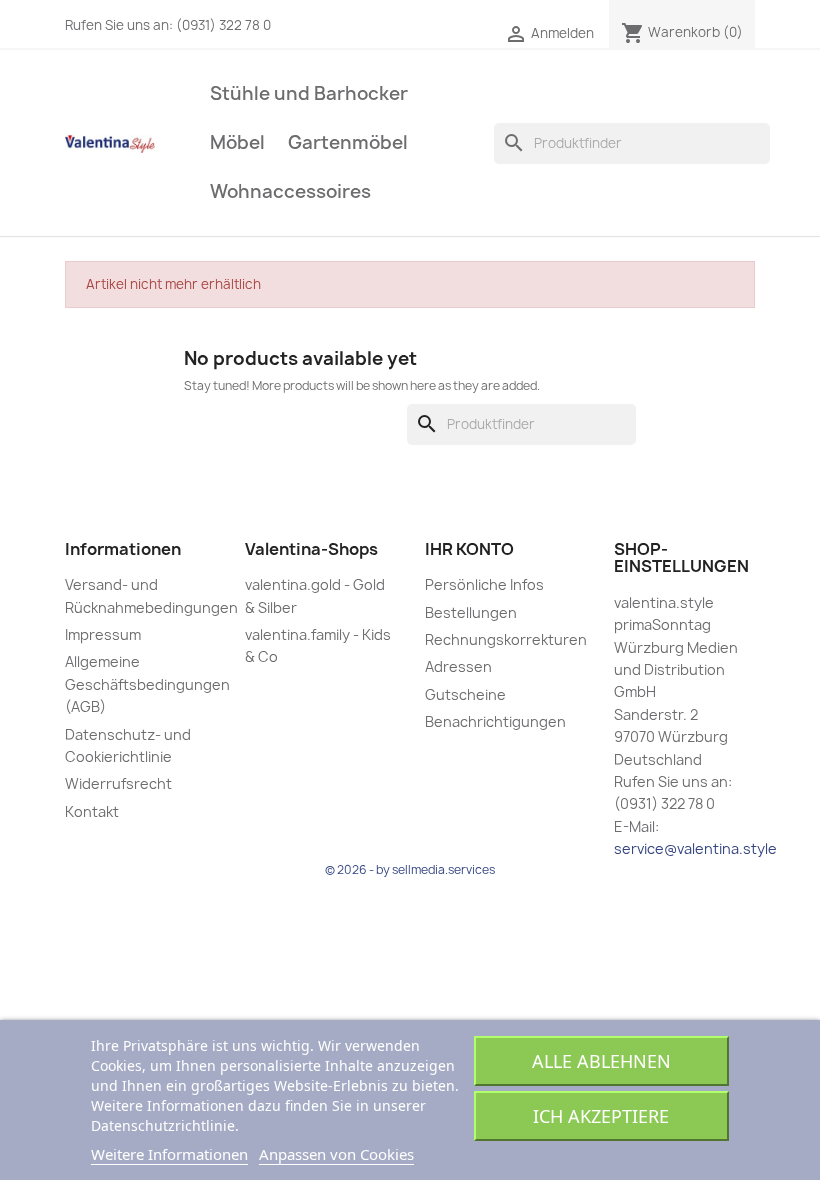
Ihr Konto (469, 549)
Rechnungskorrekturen (506, 639)
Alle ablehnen (601, 1061)
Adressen (458, 666)
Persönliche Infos (484, 584)
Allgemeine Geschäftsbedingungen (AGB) (147, 684)
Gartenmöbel (348, 142)
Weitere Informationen (169, 1154)
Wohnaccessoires (290, 191)
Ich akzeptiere (601, 1116)
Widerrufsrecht (118, 783)
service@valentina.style (695, 848)
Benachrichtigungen (495, 721)
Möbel (237, 142)
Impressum (103, 634)
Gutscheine (465, 694)
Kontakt (92, 811)
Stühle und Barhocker (309, 93)
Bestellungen (471, 612)
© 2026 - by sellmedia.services (410, 869)
